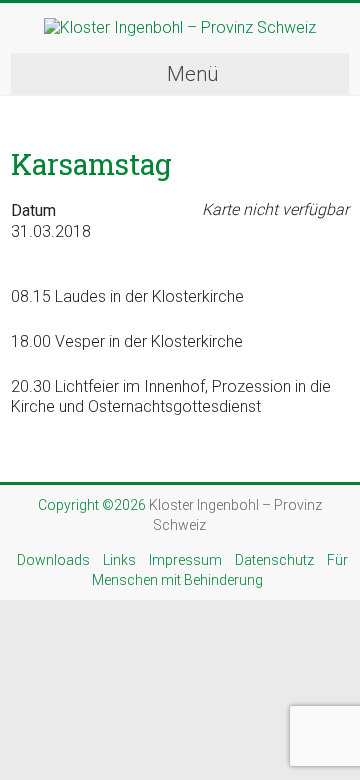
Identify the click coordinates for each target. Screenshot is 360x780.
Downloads (53, 560)
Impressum (185, 560)
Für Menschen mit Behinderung (220, 570)
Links (119, 560)
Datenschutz (274, 560)
